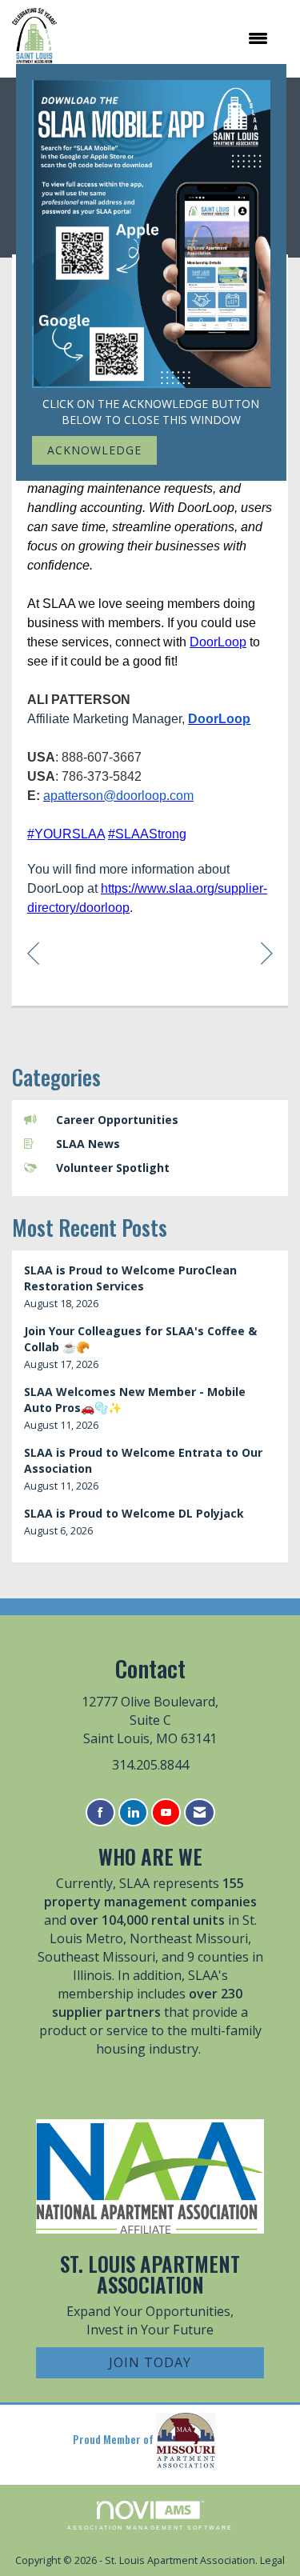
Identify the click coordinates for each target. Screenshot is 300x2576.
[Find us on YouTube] (166, 1812)
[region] (267, 952)
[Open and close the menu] (170, 38)
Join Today (150, 2362)
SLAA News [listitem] (88, 1144)
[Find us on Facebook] (100, 1812)
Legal (272, 2560)
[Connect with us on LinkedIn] (133, 1812)
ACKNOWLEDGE (94, 450)
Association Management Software (150, 2528)
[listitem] (150, 1287)
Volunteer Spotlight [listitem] (113, 1168)
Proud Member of (114, 2439)
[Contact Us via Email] (200, 1812)
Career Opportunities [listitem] (117, 1120)
